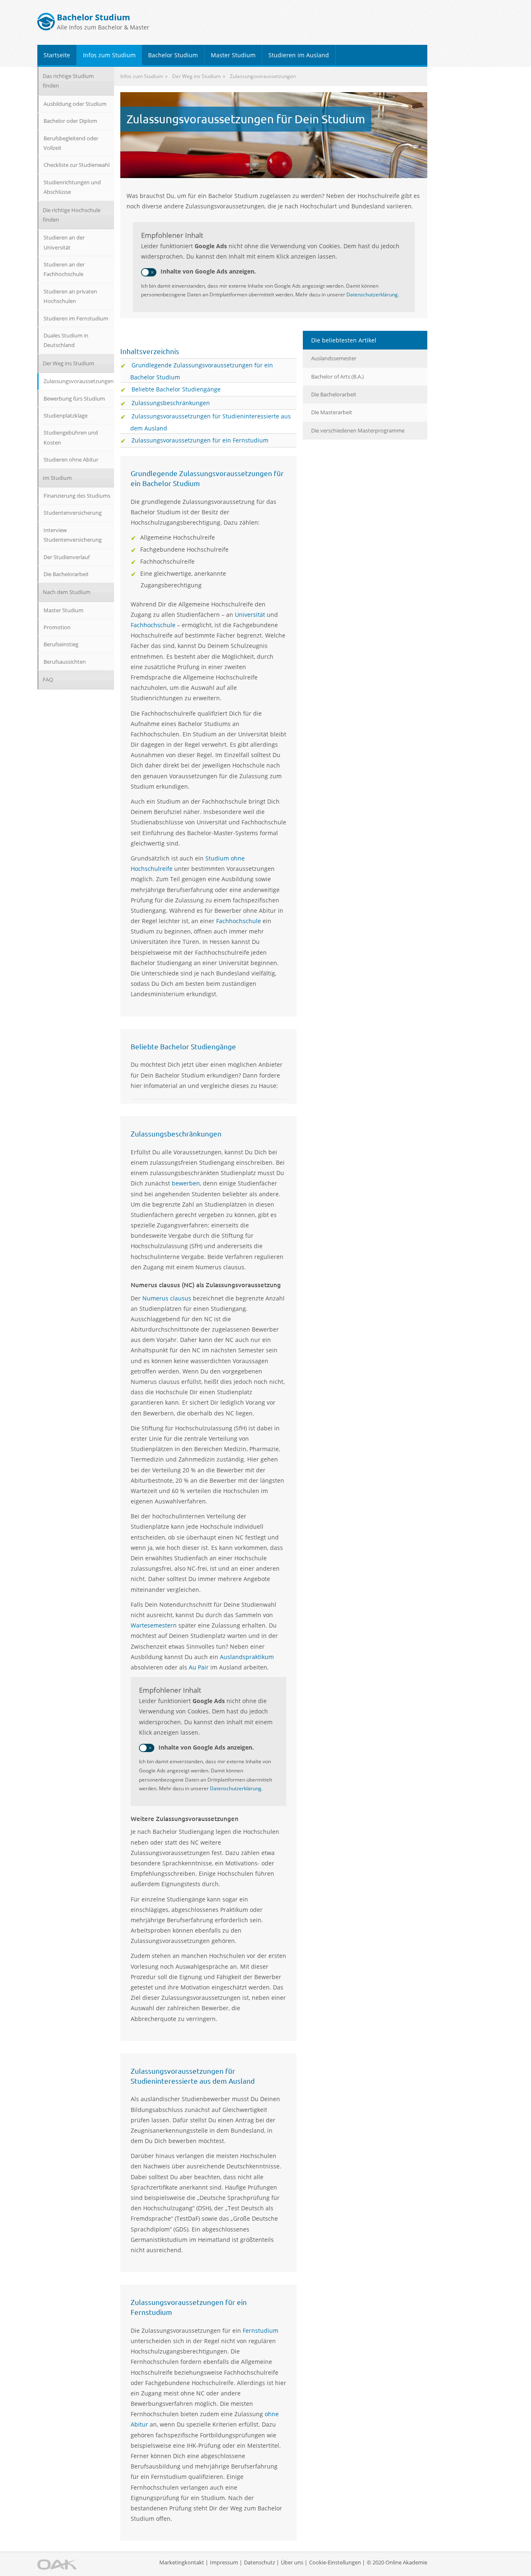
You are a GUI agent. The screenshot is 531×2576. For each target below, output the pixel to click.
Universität (250, 615)
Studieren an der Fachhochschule (64, 269)
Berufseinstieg (61, 644)
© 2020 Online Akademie (397, 2562)
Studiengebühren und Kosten (71, 437)
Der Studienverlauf (67, 557)
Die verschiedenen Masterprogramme (358, 430)
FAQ (48, 679)
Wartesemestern (154, 1625)
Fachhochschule (153, 625)
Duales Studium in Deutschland (66, 340)
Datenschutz (259, 2562)
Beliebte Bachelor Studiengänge (176, 389)
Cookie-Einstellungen (335, 2562)
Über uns (292, 2562)
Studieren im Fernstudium (76, 318)
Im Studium (57, 478)
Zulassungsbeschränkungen (171, 403)
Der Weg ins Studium (68, 363)
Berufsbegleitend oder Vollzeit (71, 143)
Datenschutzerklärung (372, 295)
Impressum (224, 2562)
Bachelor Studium (173, 55)
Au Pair (199, 1667)
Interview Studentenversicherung (73, 535)
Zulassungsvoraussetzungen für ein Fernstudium (200, 440)
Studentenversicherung (73, 513)
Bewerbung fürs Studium (74, 398)
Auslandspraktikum (247, 1657)
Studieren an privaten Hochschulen (70, 296)
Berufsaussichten (65, 662)
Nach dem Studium (67, 592)
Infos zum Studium (109, 55)
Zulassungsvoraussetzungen (79, 381)
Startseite (57, 55)
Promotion (57, 627)
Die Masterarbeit (332, 412)
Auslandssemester (334, 358)
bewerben (186, 1183)
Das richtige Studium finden (68, 81)
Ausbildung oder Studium (75, 104)
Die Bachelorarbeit (334, 394)
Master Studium (233, 55)
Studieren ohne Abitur (71, 459)
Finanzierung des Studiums (77, 496)
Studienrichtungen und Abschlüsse (72, 187)
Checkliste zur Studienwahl (77, 165)
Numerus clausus (168, 1298)
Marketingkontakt (182, 2562)
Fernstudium (261, 2330)
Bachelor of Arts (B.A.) (337, 376)
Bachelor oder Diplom (70, 121)
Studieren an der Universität (64, 242)
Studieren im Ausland (299, 55)
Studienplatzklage (66, 415)
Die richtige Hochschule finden (72, 215)
